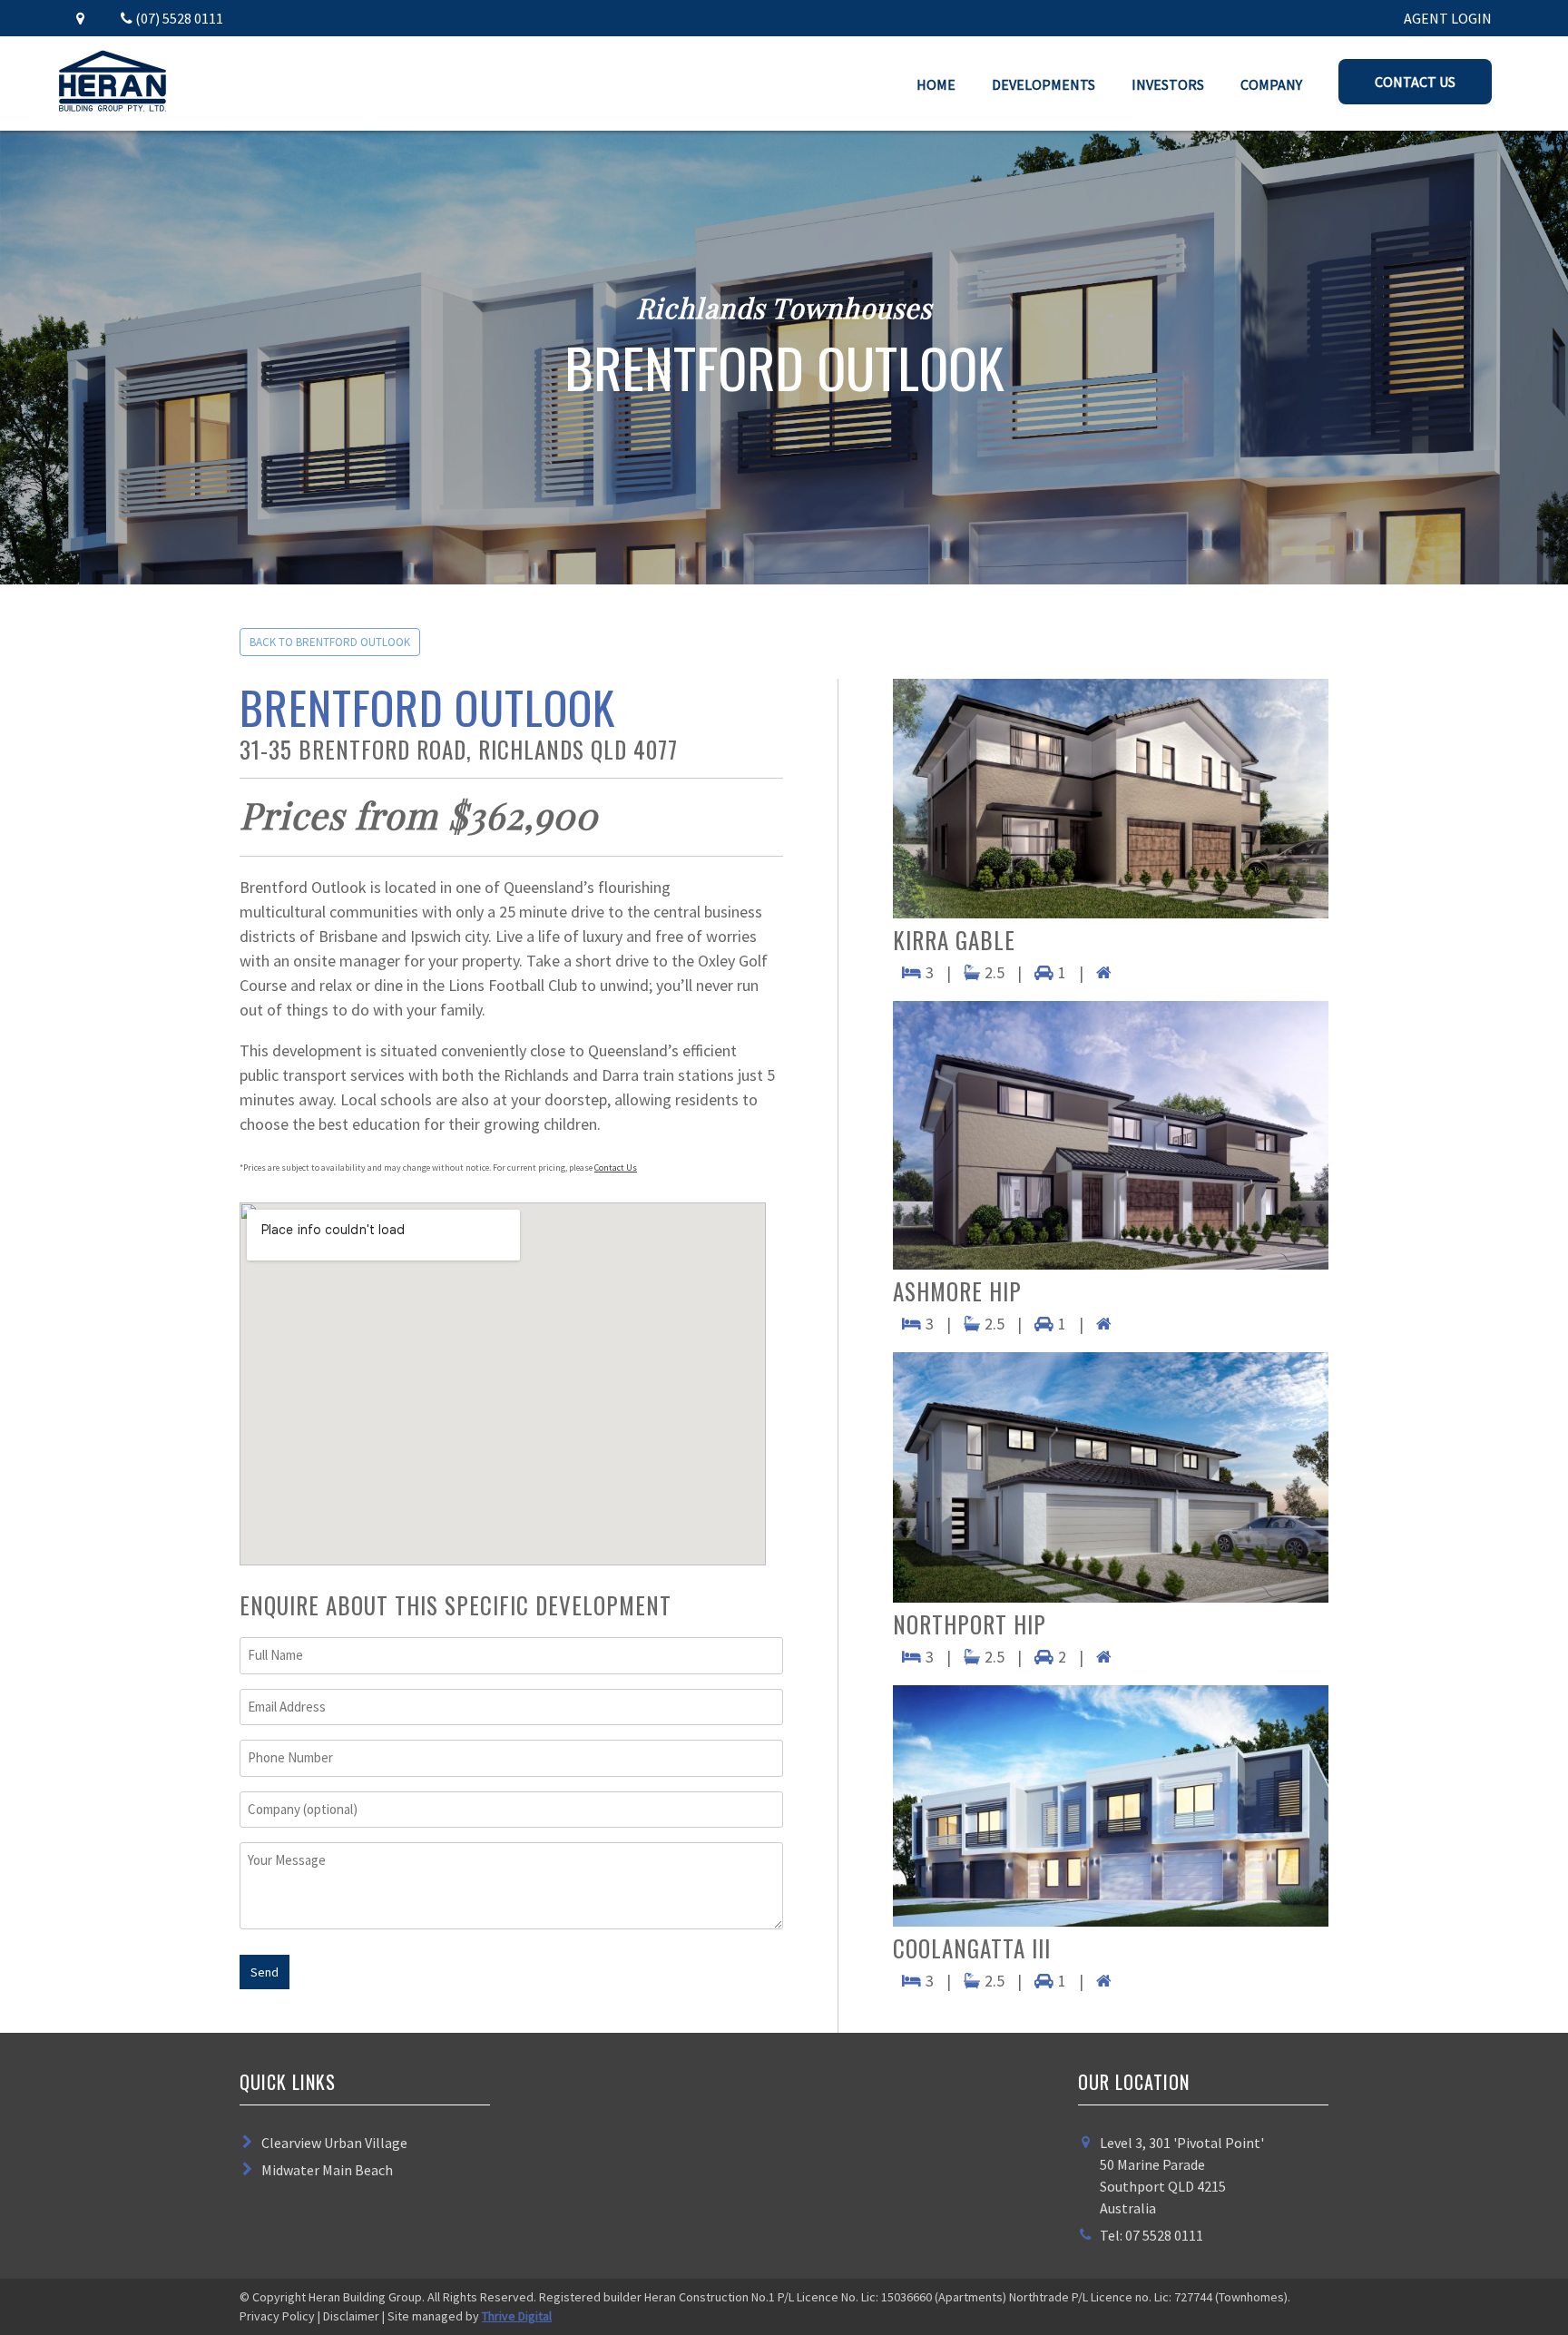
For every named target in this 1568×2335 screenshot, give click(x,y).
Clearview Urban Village (334, 2143)
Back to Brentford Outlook (330, 642)
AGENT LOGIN (1448, 18)
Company (1271, 84)
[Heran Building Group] (113, 106)
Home (936, 84)
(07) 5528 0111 (178, 18)
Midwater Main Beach (327, 2170)
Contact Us (1415, 82)
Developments (1044, 84)
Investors (1168, 84)
